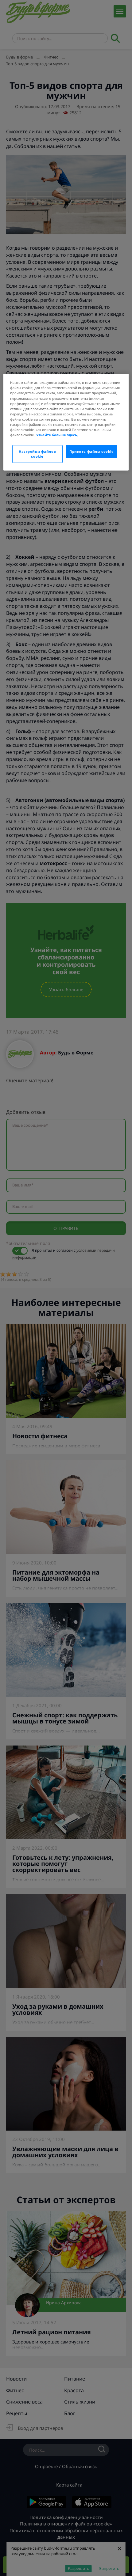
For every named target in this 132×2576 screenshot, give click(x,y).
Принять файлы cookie (91, 451)
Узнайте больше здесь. (57, 435)
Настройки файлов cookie (37, 454)
